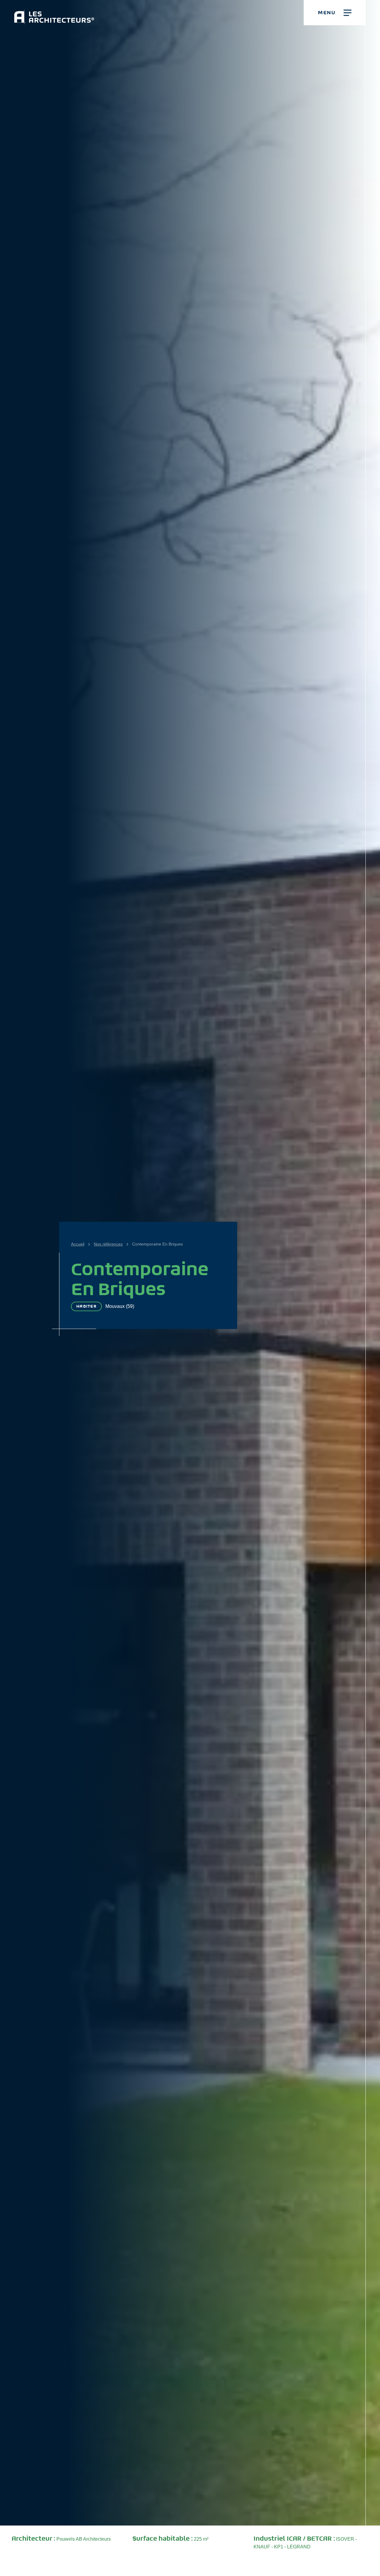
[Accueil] (54, 12)
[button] (335, 13)
